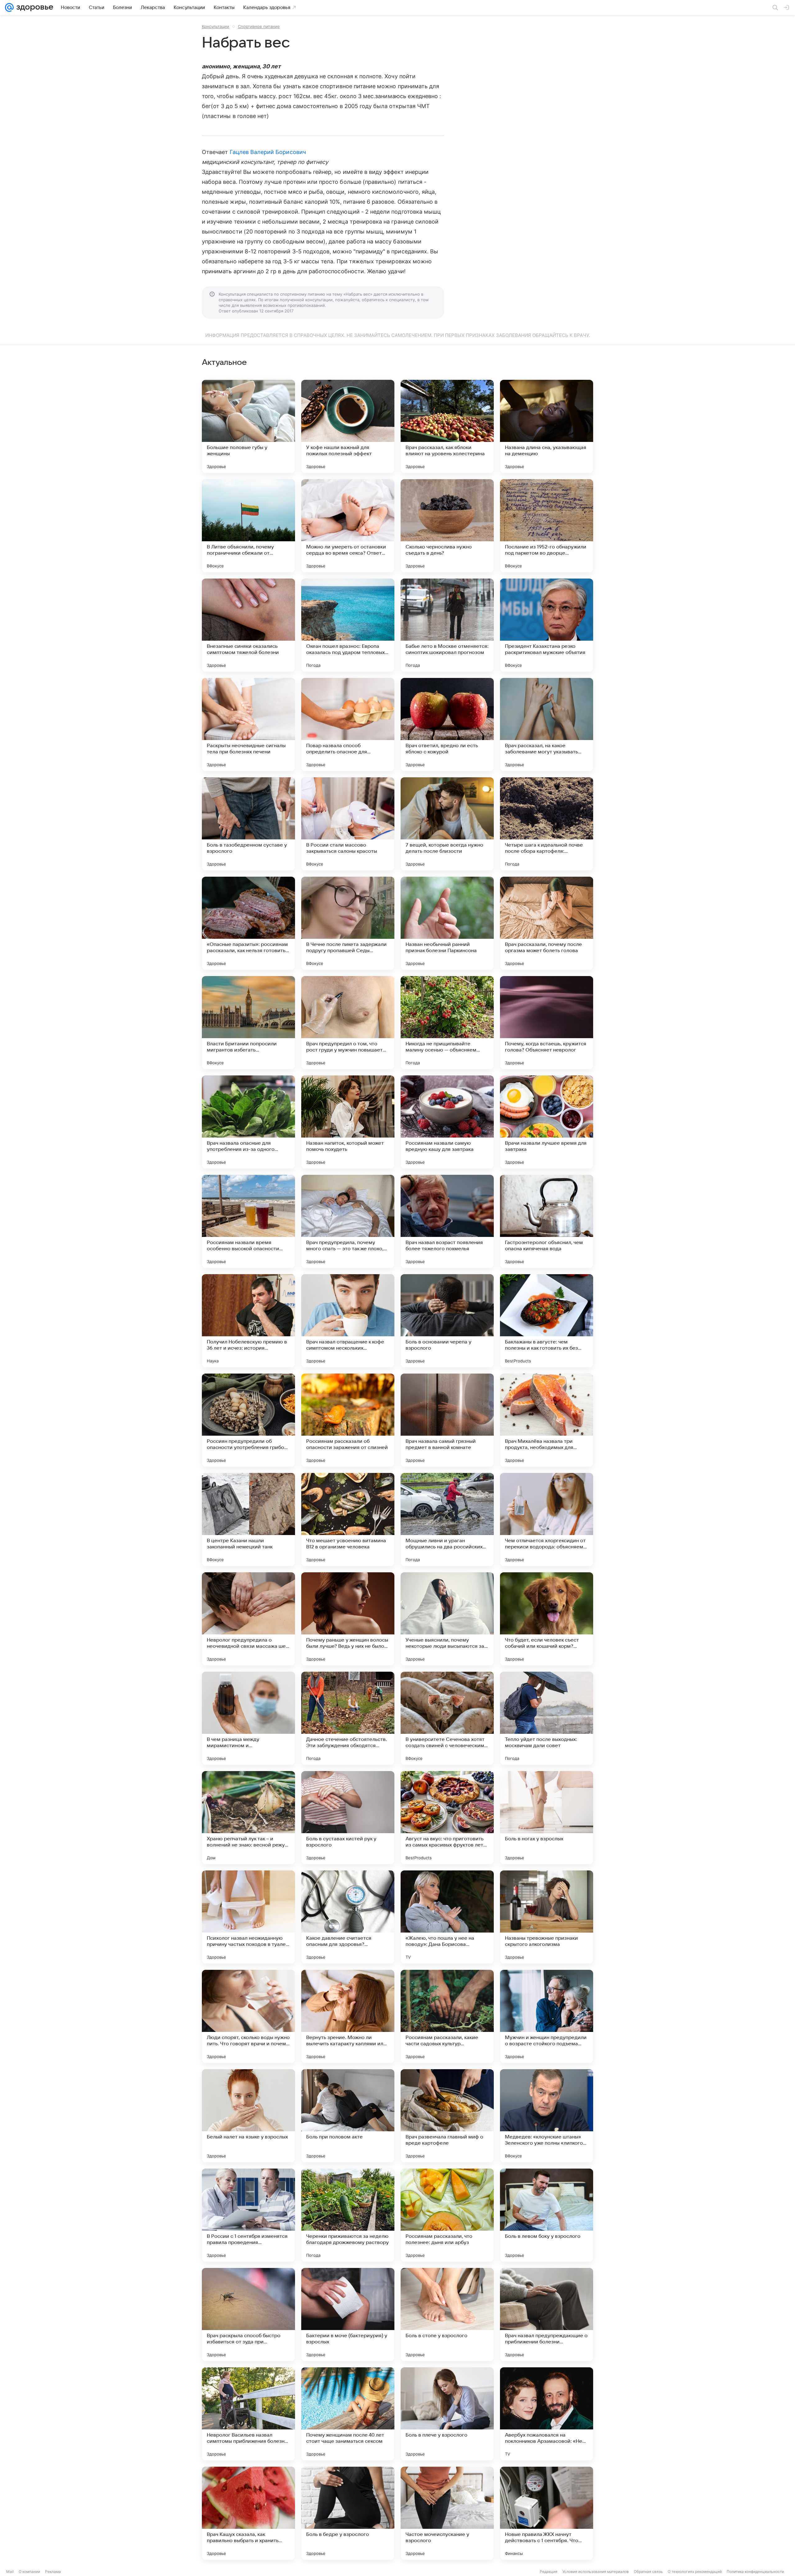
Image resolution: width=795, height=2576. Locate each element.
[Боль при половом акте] (348, 2116)
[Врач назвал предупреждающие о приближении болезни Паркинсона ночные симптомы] (547, 2315)
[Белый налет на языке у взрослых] (248, 2116)
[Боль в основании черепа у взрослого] (447, 1321)
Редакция (549, 2571)
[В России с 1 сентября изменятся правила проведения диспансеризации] (248, 2215)
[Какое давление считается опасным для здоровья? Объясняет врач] (348, 1917)
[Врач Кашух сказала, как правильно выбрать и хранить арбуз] (248, 2513)
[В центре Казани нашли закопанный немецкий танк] (248, 1520)
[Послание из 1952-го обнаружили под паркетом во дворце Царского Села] (547, 526)
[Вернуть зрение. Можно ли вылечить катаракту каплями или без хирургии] (348, 2016)
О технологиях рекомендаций (695, 2571)
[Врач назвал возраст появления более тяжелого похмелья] (447, 1221)
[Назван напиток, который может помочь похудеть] (348, 1122)
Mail (10, 2571)
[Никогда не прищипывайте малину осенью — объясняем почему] (447, 1023)
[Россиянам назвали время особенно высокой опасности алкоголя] (248, 1221)
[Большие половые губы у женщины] (248, 426)
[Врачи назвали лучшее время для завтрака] (547, 1122)
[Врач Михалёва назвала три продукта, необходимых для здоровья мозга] (547, 1420)
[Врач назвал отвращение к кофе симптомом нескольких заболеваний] (348, 1321)
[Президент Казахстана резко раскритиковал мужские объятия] (547, 625)
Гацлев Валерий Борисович (268, 152)
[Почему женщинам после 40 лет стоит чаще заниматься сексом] (348, 2414)
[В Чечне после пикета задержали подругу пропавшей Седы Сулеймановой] (348, 923)
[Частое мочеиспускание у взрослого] (447, 2513)
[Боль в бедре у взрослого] (348, 2513)
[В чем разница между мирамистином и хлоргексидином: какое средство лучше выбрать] (248, 1718)
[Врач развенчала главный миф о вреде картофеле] (447, 2116)
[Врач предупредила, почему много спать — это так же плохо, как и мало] (348, 1221)
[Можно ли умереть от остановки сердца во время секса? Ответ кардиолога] (348, 526)
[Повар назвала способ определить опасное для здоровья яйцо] (348, 725)
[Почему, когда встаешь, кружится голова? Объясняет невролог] (547, 1023)
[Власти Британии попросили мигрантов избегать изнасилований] (248, 1023)
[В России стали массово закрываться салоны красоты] (348, 824)
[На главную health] (34, 7)
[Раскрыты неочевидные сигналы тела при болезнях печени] (248, 725)
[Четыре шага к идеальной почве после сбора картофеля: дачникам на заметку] (547, 824)
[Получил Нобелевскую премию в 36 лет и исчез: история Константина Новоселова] (248, 1321)
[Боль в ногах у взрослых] (547, 1818)
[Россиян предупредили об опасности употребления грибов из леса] (248, 1420)
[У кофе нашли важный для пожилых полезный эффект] (348, 426)
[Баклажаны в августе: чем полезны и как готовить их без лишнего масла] (547, 1321)
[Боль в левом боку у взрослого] (547, 2215)
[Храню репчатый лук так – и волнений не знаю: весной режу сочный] (248, 1818)
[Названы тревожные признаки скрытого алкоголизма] (547, 1917)
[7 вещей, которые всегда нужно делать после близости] (447, 824)
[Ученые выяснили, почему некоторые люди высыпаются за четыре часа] (447, 1619)
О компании (29, 2571)
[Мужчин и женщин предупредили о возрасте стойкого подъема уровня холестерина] (547, 2016)
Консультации (216, 26)
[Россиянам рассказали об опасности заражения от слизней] (348, 1420)
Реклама (53, 2571)
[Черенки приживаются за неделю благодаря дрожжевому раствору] (348, 2215)
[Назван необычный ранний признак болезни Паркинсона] (447, 923)
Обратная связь (648, 2571)
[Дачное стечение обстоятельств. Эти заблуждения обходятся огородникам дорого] (348, 1718)
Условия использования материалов (596, 2571)
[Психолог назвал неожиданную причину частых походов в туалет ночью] (248, 1917)
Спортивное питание (259, 26)
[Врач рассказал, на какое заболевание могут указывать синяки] (547, 725)
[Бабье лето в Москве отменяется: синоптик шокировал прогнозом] (447, 625)
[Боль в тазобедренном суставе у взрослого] (248, 824)
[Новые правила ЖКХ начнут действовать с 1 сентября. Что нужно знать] (547, 2513)
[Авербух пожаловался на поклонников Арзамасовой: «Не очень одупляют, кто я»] (547, 2414)
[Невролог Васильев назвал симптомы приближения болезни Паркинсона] (248, 2414)
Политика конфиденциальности (755, 2571)
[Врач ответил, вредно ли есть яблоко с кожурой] (447, 725)
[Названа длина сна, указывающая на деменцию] (547, 426)
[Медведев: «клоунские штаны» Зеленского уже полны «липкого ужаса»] (547, 2116)
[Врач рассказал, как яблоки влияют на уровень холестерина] (447, 426)
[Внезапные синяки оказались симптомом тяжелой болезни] (248, 625)
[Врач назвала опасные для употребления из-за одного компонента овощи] (248, 1122)
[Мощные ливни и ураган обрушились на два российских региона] (447, 1520)
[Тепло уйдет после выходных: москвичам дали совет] (547, 1718)
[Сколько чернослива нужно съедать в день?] (447, 526)
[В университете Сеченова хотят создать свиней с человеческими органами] (447, 1718)
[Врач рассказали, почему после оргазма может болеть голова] (547, 923)
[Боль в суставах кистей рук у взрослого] (348, 1818)
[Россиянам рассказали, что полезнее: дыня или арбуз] (447, 2215)
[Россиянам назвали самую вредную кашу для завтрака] (447, 1122)
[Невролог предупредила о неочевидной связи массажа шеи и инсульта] (248, 1619)
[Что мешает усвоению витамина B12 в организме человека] (348, 1520)
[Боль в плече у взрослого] (447, 2414)
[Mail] (9, 7)
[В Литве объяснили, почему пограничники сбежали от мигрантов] (248, 526)
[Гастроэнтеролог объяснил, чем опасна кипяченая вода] (547, 1221)
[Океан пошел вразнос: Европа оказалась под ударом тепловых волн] (348, 625)
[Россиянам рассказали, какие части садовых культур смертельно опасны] (447, 2016)
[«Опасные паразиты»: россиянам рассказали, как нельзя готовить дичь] (248, 923)
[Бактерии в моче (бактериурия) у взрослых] (348, 2315)
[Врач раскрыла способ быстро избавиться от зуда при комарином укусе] (248, 2315)
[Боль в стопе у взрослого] (447, 2315)
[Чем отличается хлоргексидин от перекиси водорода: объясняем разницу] (547, 1520)
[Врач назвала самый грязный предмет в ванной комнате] (447, 1420)
